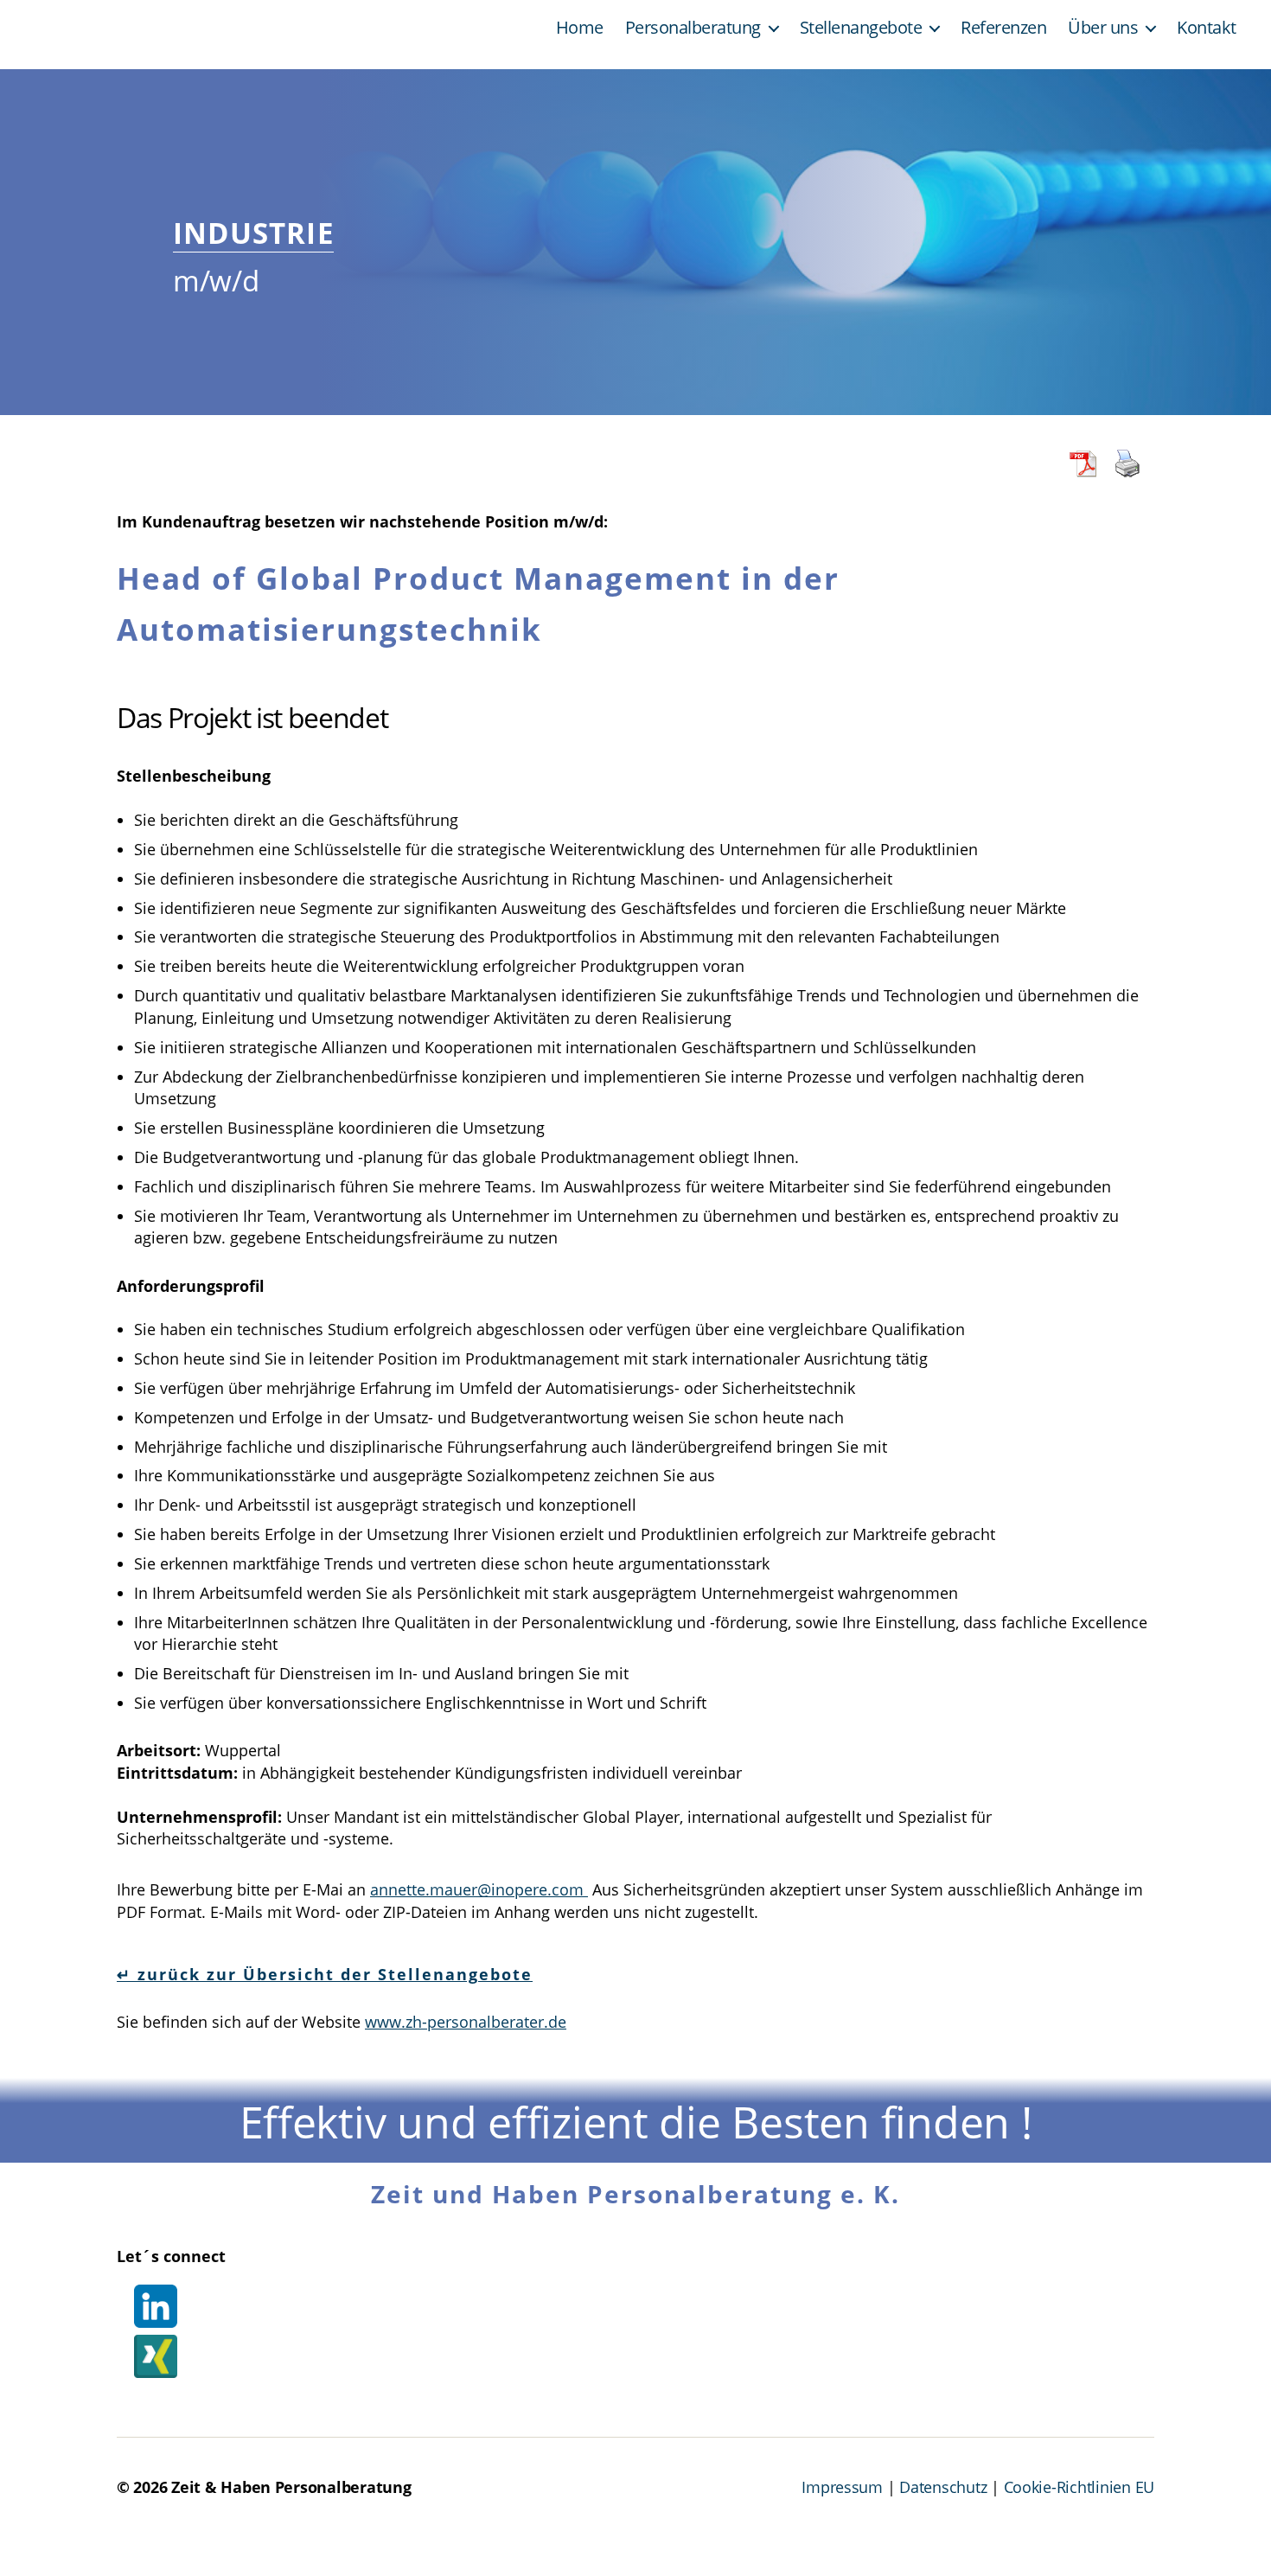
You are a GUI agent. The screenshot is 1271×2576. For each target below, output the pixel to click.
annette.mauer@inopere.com (479, 1889)
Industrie (253, 234)
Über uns (1103, 28)
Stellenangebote (861, 28)
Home (580, 28)
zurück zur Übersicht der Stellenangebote (332, 1974)
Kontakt (1207, 28)
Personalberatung (693, 28)
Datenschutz (943, 2487)
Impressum (842, 2487)
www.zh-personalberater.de (466, 2022)
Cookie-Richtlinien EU (1079, 2487)
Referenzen (1003, 28)
